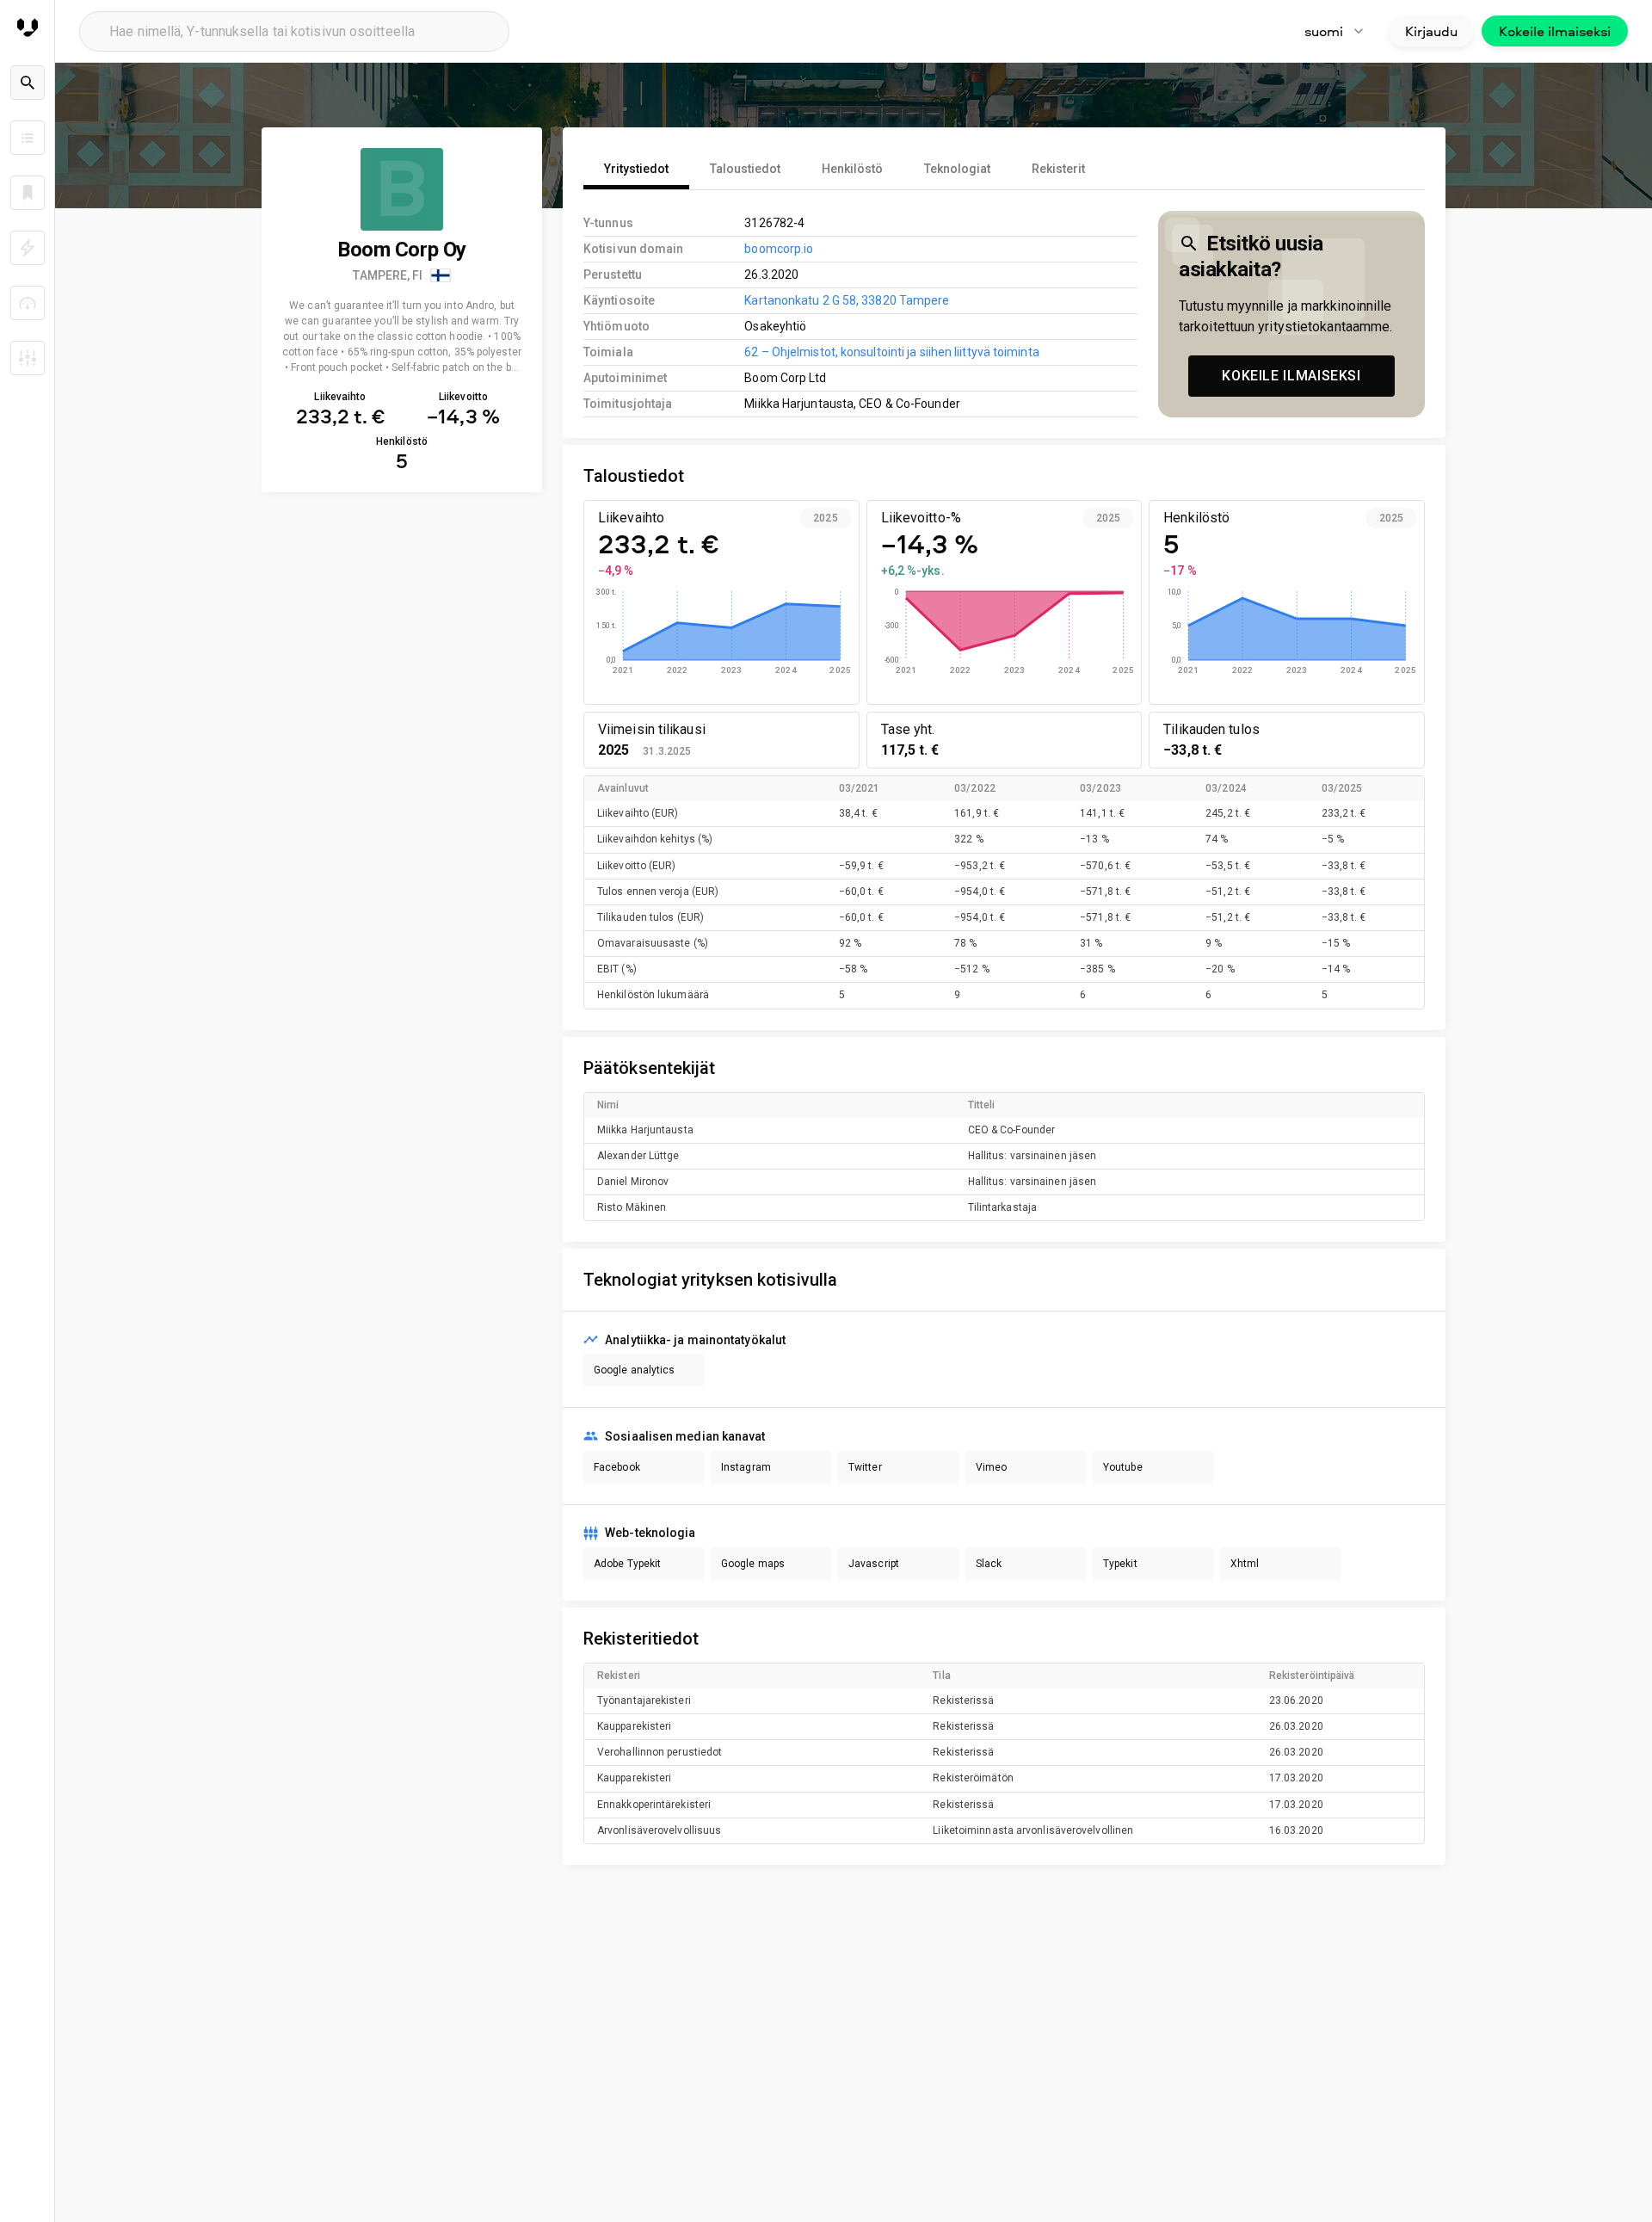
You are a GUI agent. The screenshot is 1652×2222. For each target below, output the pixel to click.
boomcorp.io (779, 249)
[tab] (636, 169)
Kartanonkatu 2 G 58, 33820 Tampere (847, 300)
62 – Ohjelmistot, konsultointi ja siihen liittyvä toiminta (891, 352)
